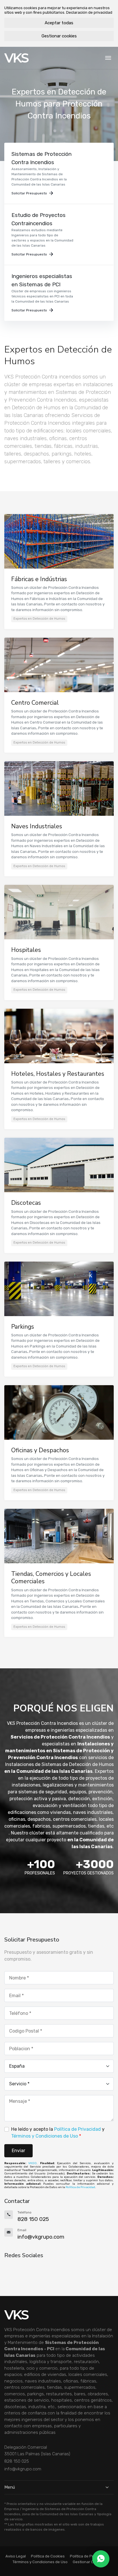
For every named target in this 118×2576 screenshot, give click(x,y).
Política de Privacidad (77, 2129)
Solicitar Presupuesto (29, 193)
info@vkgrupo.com (23, 2469)
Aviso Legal (16, 2556)
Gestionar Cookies (89, 2562)
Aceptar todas (59, 23)
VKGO (33, 2163)
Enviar (18, 2151)
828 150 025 (17, 2461)
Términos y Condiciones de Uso (45, 2136)
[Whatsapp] (101, 2559)
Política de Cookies (48, 2556)
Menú (10, 2487)
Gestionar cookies (59, 36)
